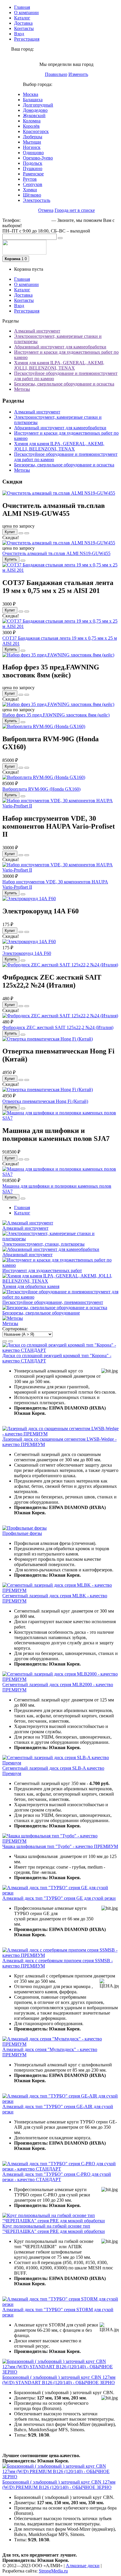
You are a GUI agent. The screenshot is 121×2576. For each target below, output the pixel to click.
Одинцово (33, 153)
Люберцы (33, 137)
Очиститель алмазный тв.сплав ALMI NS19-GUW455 (56, 553)
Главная (22, 7)
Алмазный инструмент (37, 331)
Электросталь (37, 200)
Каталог (22, 18)
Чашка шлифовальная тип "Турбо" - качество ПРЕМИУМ (60, 1846)
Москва (31, 94)
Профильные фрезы (22, 1533)
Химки (30, 190)
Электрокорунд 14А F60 (27, 953)
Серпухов (33, 184)
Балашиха (33, 100)
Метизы (22, 389)
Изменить (78, 74)
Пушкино (33, 168)
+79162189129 (36, 220)
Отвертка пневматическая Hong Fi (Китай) (45, 1101)
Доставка (23, 23)
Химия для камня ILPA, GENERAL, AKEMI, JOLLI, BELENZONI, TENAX (59, 365)
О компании (26, 13)
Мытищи (32, 142)
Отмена (46, 210)
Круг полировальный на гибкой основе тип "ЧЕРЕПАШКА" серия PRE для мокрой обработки (54, 2229)
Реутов (30, 179)
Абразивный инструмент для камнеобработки (60, 347)
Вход (19, 34)
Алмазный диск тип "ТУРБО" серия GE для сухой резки (59, 1898)
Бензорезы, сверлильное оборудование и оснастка (64, 384)
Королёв (31, 126)
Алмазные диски (83, 2566)
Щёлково (32, 195)
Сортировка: (15, 1329)
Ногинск (32, 147)
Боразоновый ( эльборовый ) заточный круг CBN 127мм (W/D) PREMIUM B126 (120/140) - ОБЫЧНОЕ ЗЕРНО (59, 2485)
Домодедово (35, 110)
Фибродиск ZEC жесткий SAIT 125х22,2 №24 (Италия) (58, 1027)
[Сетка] (11, 1341)
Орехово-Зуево (38, 158)
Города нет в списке (75, 210)
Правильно (56, 74)
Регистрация (27, 39)
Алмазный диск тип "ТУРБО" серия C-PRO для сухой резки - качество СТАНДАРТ (57, 2177)
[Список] (5, 1341)
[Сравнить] (27, 533)
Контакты (24, 28)
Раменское (33, 174)
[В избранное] (21, 533)
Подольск (33, 163)
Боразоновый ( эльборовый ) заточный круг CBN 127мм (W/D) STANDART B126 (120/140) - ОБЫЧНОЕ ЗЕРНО (59, 2380)
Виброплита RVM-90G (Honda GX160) (41, 789)
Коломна (32, 121)
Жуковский (34, 115)
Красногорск (36, 131)
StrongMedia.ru (53, 2571)
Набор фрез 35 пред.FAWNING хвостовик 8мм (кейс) (56, 715)
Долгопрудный (38, 105)
